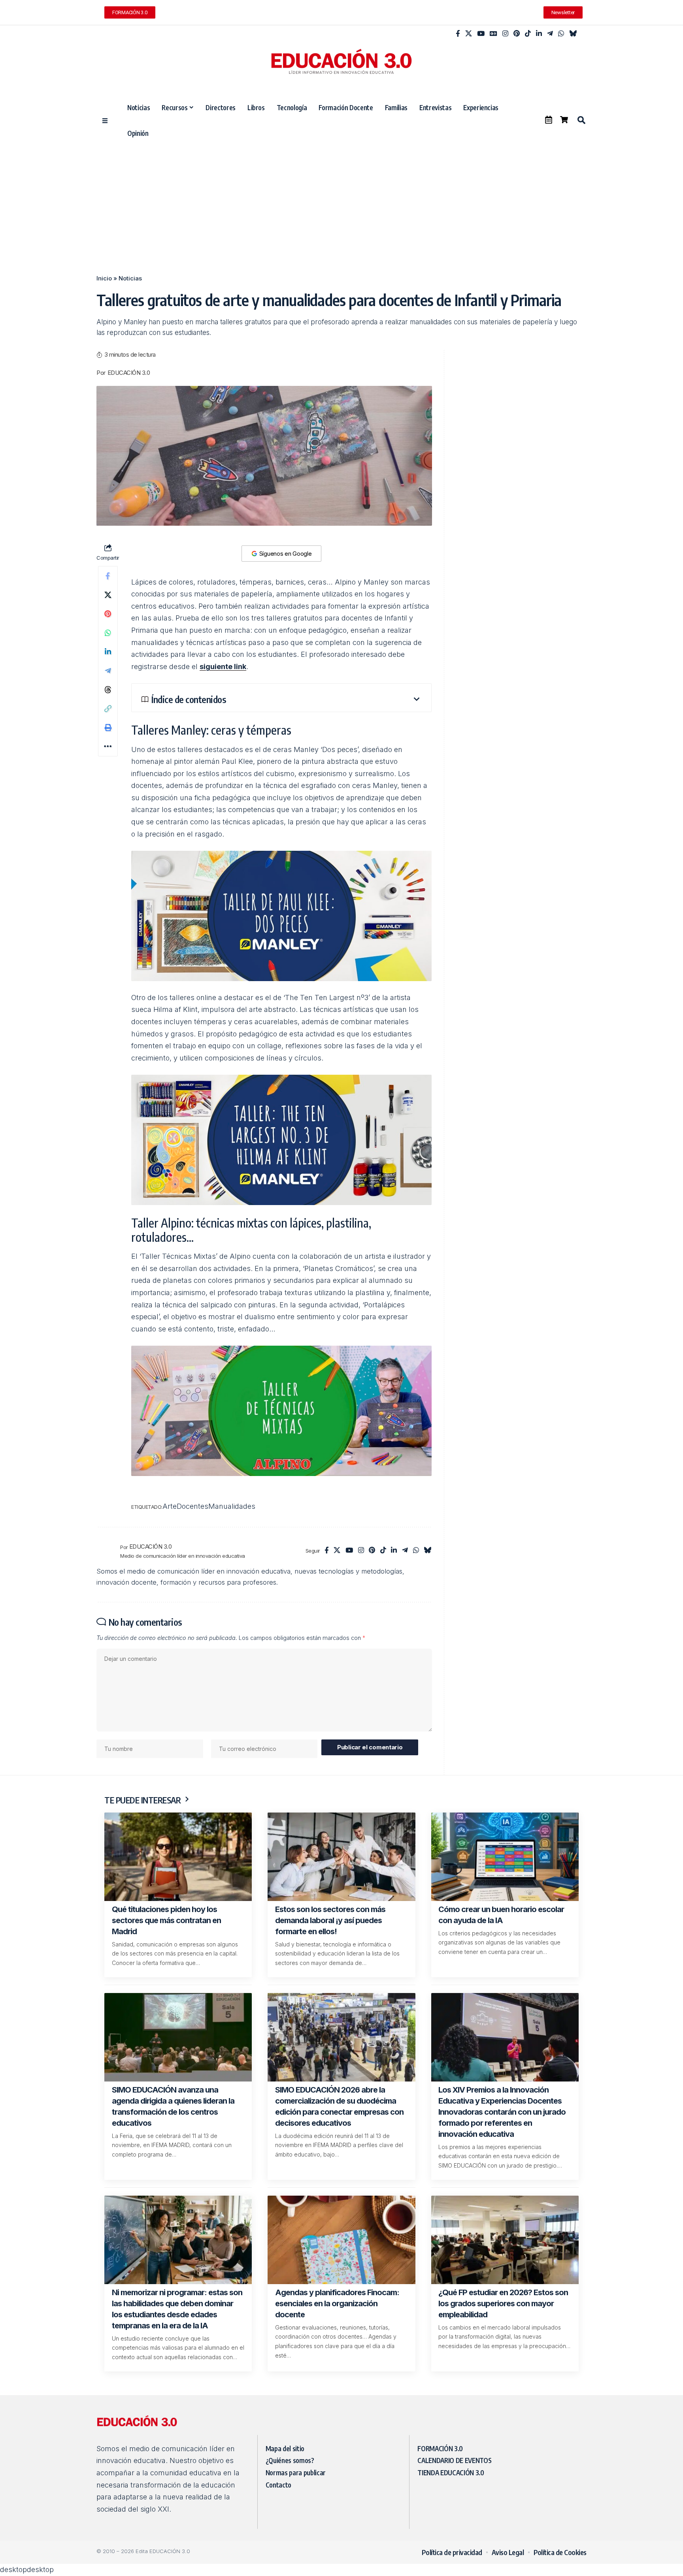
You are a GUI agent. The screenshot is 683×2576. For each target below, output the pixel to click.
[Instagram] (505, 34)
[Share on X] (108, 595)
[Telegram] (550, 34)
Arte (170, 1506)
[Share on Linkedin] (108, 652)
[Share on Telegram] (108, 671)
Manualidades (232, 1506)
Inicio (104, 278)
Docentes (192, 1506)
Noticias (130, 278)
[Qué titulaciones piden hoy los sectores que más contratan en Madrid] (178, 1857)
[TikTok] (528, 34)
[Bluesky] (573, 34)
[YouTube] (481, 34)
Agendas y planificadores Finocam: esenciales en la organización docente (337, 2303)
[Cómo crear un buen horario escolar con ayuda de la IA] (505, 1857)
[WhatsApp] (561, 34)
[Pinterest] (517, 34)
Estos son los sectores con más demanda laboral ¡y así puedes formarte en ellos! (330, 1920)
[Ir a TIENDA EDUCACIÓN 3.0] (564, 120)
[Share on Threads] (108, 690)
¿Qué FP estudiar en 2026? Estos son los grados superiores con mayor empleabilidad (503, 2303)
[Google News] (493, 34)
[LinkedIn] (539, 34)
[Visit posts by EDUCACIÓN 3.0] (106, 1551)
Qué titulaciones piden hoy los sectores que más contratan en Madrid (166, 1920)
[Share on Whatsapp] (108, 633)
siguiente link (223, 667)
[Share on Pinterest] (108, 614)
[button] (581, 120)
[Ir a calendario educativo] (549, 120)
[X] (469, 34)
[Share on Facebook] (108, 576)
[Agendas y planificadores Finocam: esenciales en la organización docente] (341, 2240)
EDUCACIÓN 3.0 (129, 373)
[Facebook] (458, 34)
